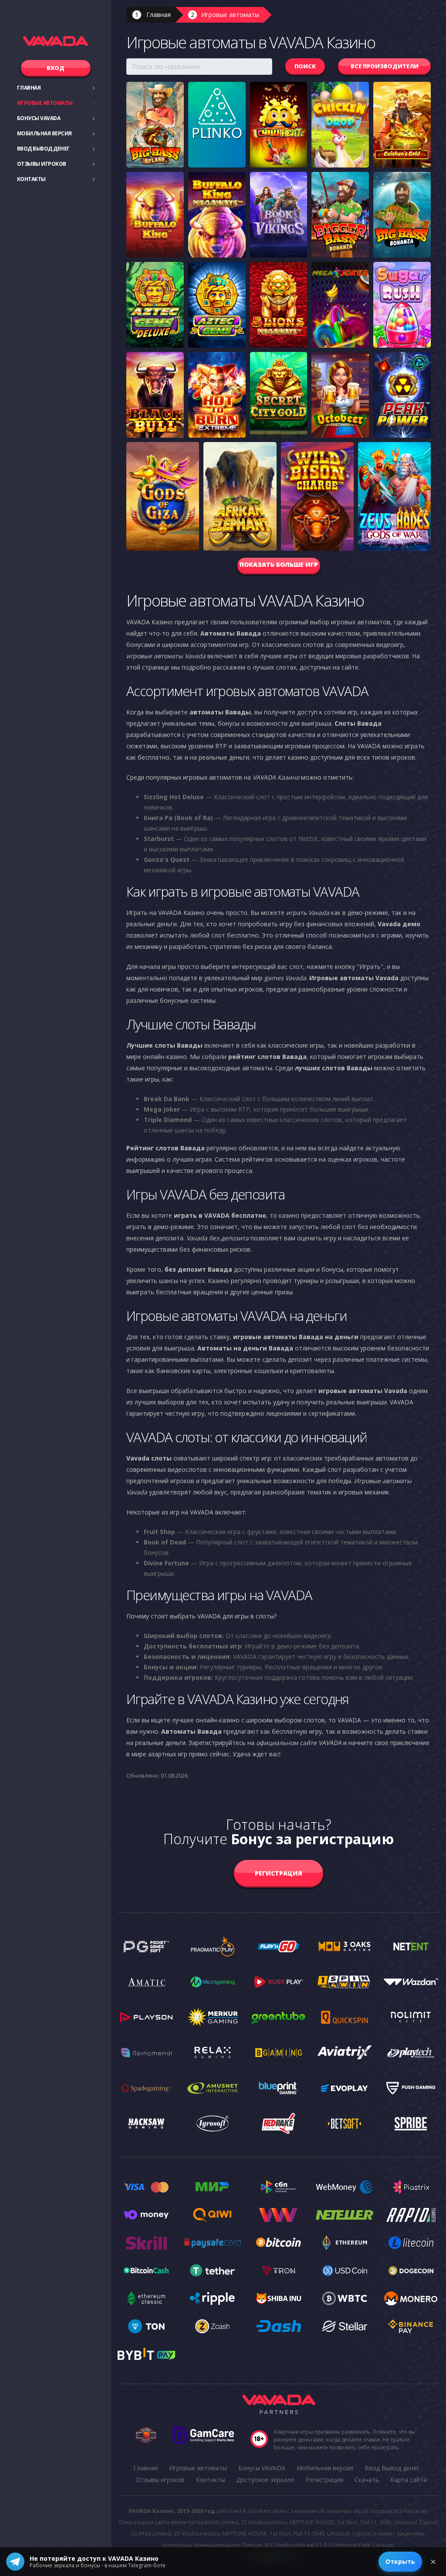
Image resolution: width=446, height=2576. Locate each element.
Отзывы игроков (42, 164)
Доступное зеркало (265, 2480)
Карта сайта (409, 2480)
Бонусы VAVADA (39, 118)
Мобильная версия (44, 133)
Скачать (367, 2480)
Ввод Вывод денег (43, 149)
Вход (56, 68)
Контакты (31, 179)
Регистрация (279, 1873)
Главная (29, 88)
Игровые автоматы (45, 103)
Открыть (400, 2561)
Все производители (385, 66)
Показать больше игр (279, 564)
